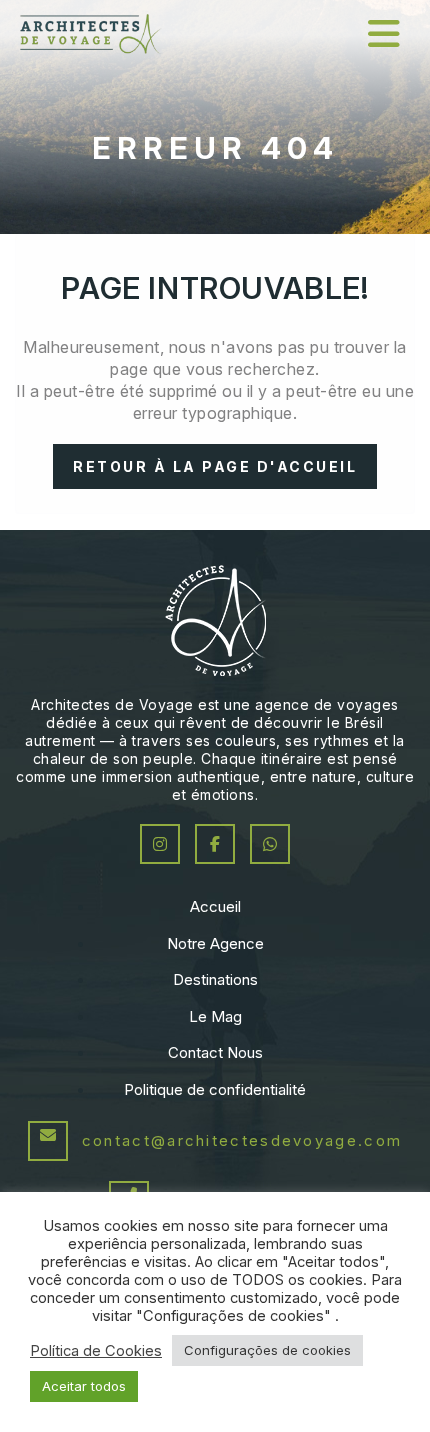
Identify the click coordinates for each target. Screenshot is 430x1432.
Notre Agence (215, 943)
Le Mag (215, 1016)
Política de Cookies (96, 1351)
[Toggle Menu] (384, 34)
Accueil (215, 906)
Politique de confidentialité (215, 1089)
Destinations (215, 979)
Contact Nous (215, 1052)
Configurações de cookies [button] (267, 1350)
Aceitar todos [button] (84, 1386)
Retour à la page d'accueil (215, 466)
